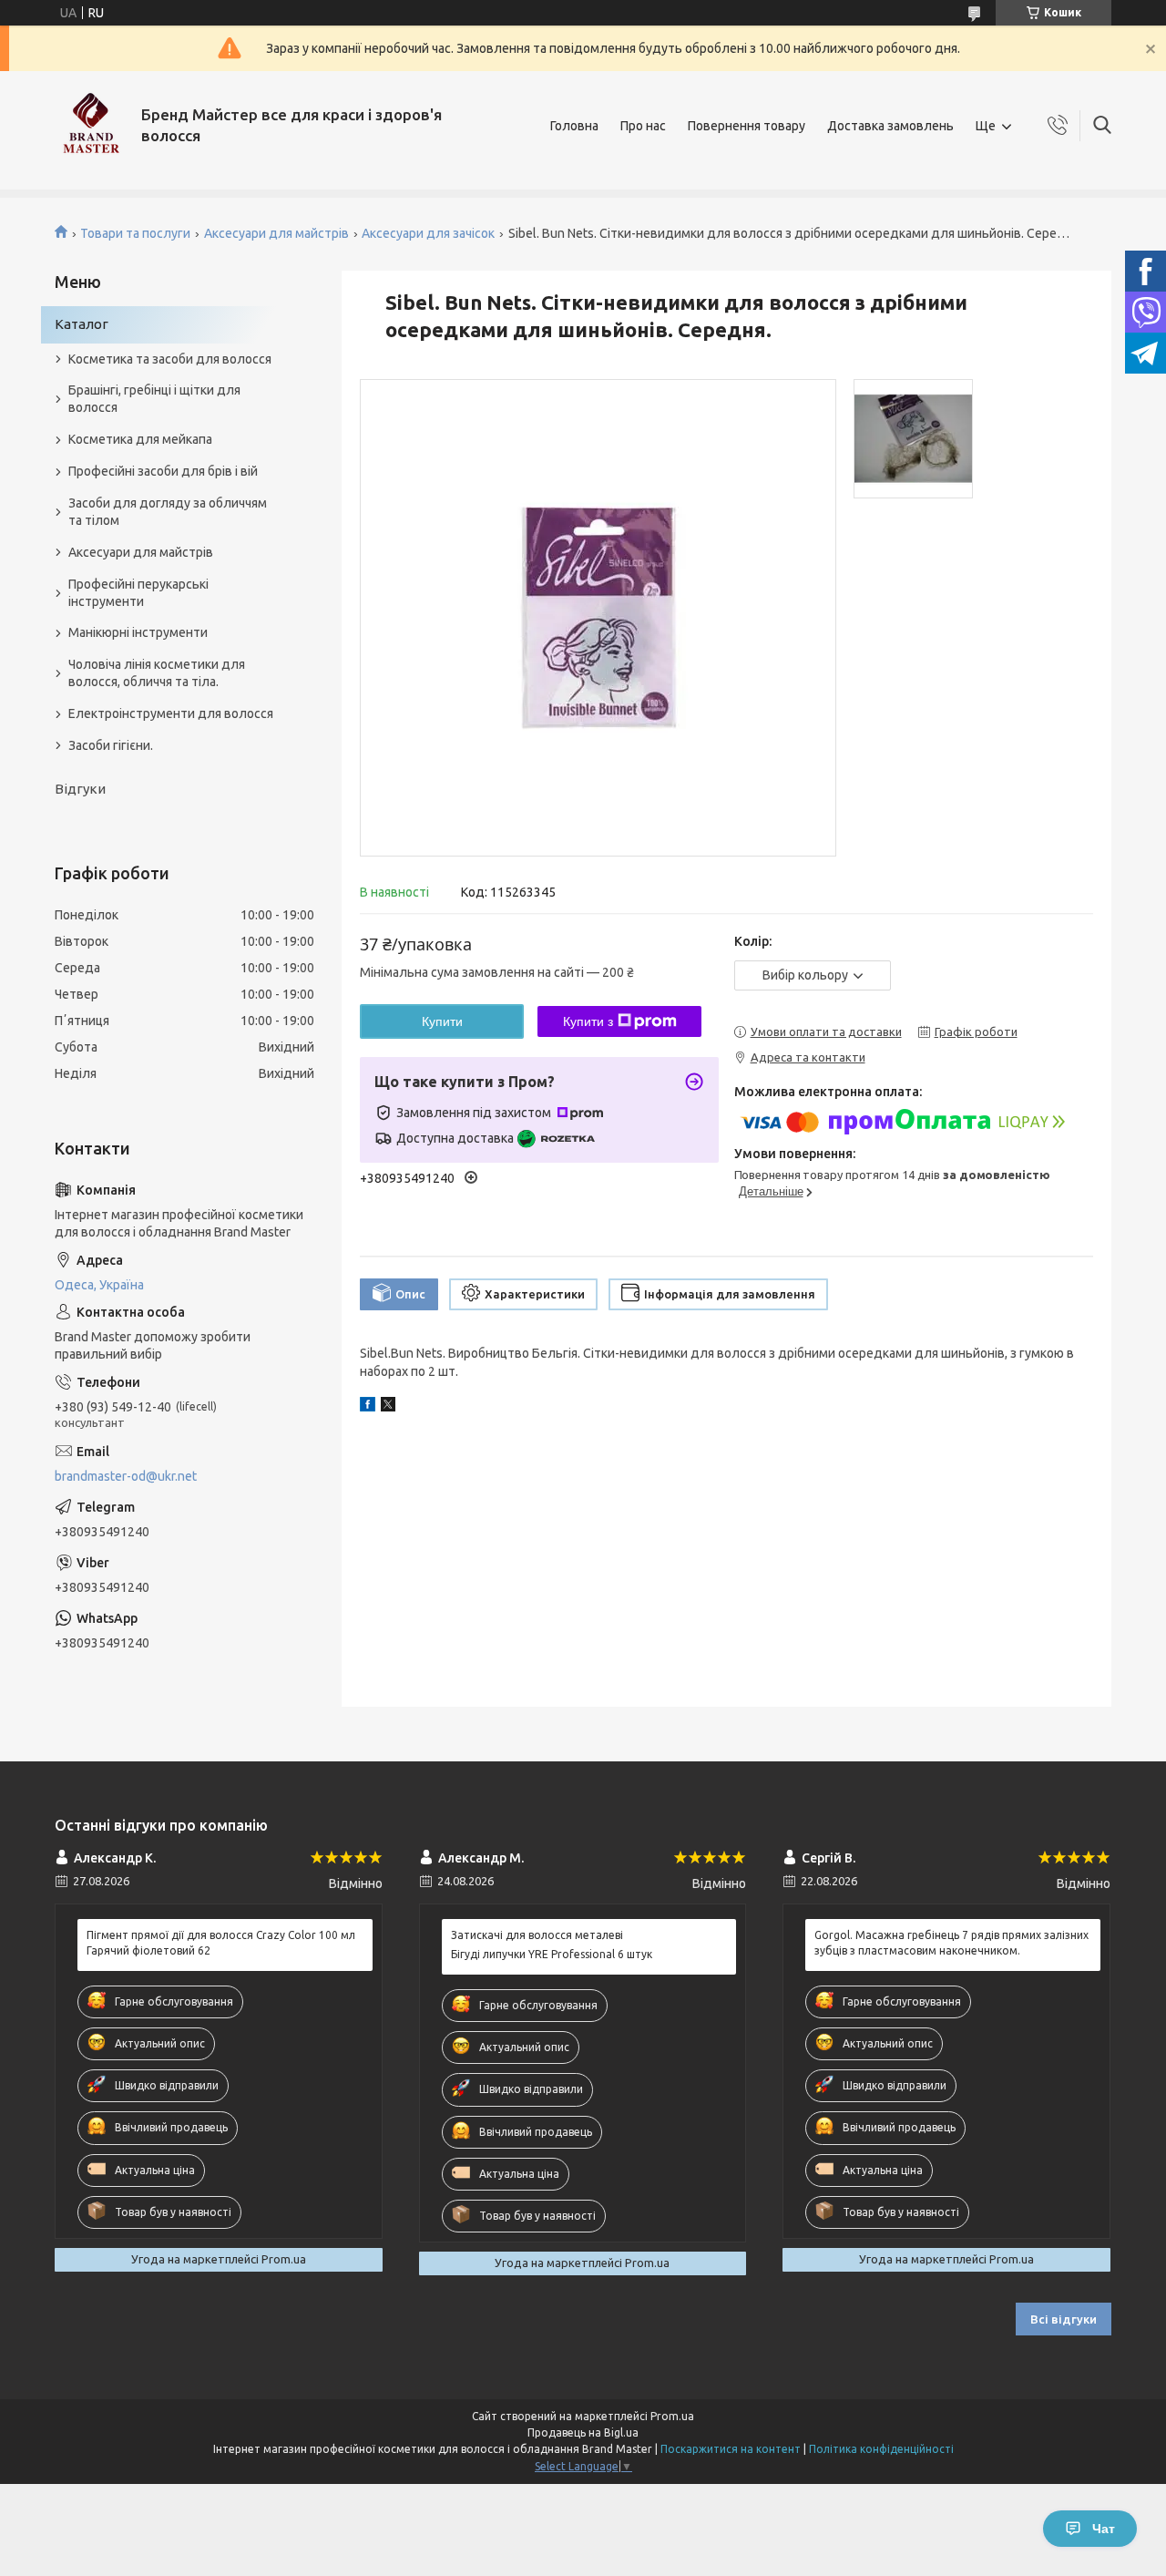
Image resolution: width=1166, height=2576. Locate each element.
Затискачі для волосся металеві (537, 1935)
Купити (442, 1021)
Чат (1104, 2529)
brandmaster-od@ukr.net (126, 1476)
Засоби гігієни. (111, 745)
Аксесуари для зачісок (428, 233)
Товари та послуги (135, 233)
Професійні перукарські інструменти (138, 593)
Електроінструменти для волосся (171, 713)
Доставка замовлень (890, 126)
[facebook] (368, 1407)
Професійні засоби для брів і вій (163, 471)
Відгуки (80, 789)
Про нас (643, 126)
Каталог (82, 324)
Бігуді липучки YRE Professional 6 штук (552, 1954)
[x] (388, 1407)
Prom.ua (672, 2416)
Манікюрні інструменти (138, 632)
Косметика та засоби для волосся (170, 359)
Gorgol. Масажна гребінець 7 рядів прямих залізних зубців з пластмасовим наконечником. (951, 1942)
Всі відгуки (1064, 2319)
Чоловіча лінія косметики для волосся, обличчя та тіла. (157, 673)
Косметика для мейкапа (140, 439)
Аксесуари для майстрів (276, 233)
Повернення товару (747, 126)
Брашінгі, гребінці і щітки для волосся (154, 399)
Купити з (588, 1021)
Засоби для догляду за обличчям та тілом (168, 512)
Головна (574, 126)
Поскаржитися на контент (731, 2449)
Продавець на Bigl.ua (583, 2432)
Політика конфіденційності (881, 2449)
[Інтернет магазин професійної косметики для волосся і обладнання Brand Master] (91, 126)
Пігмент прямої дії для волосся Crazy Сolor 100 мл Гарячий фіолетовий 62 (221, 1942)
